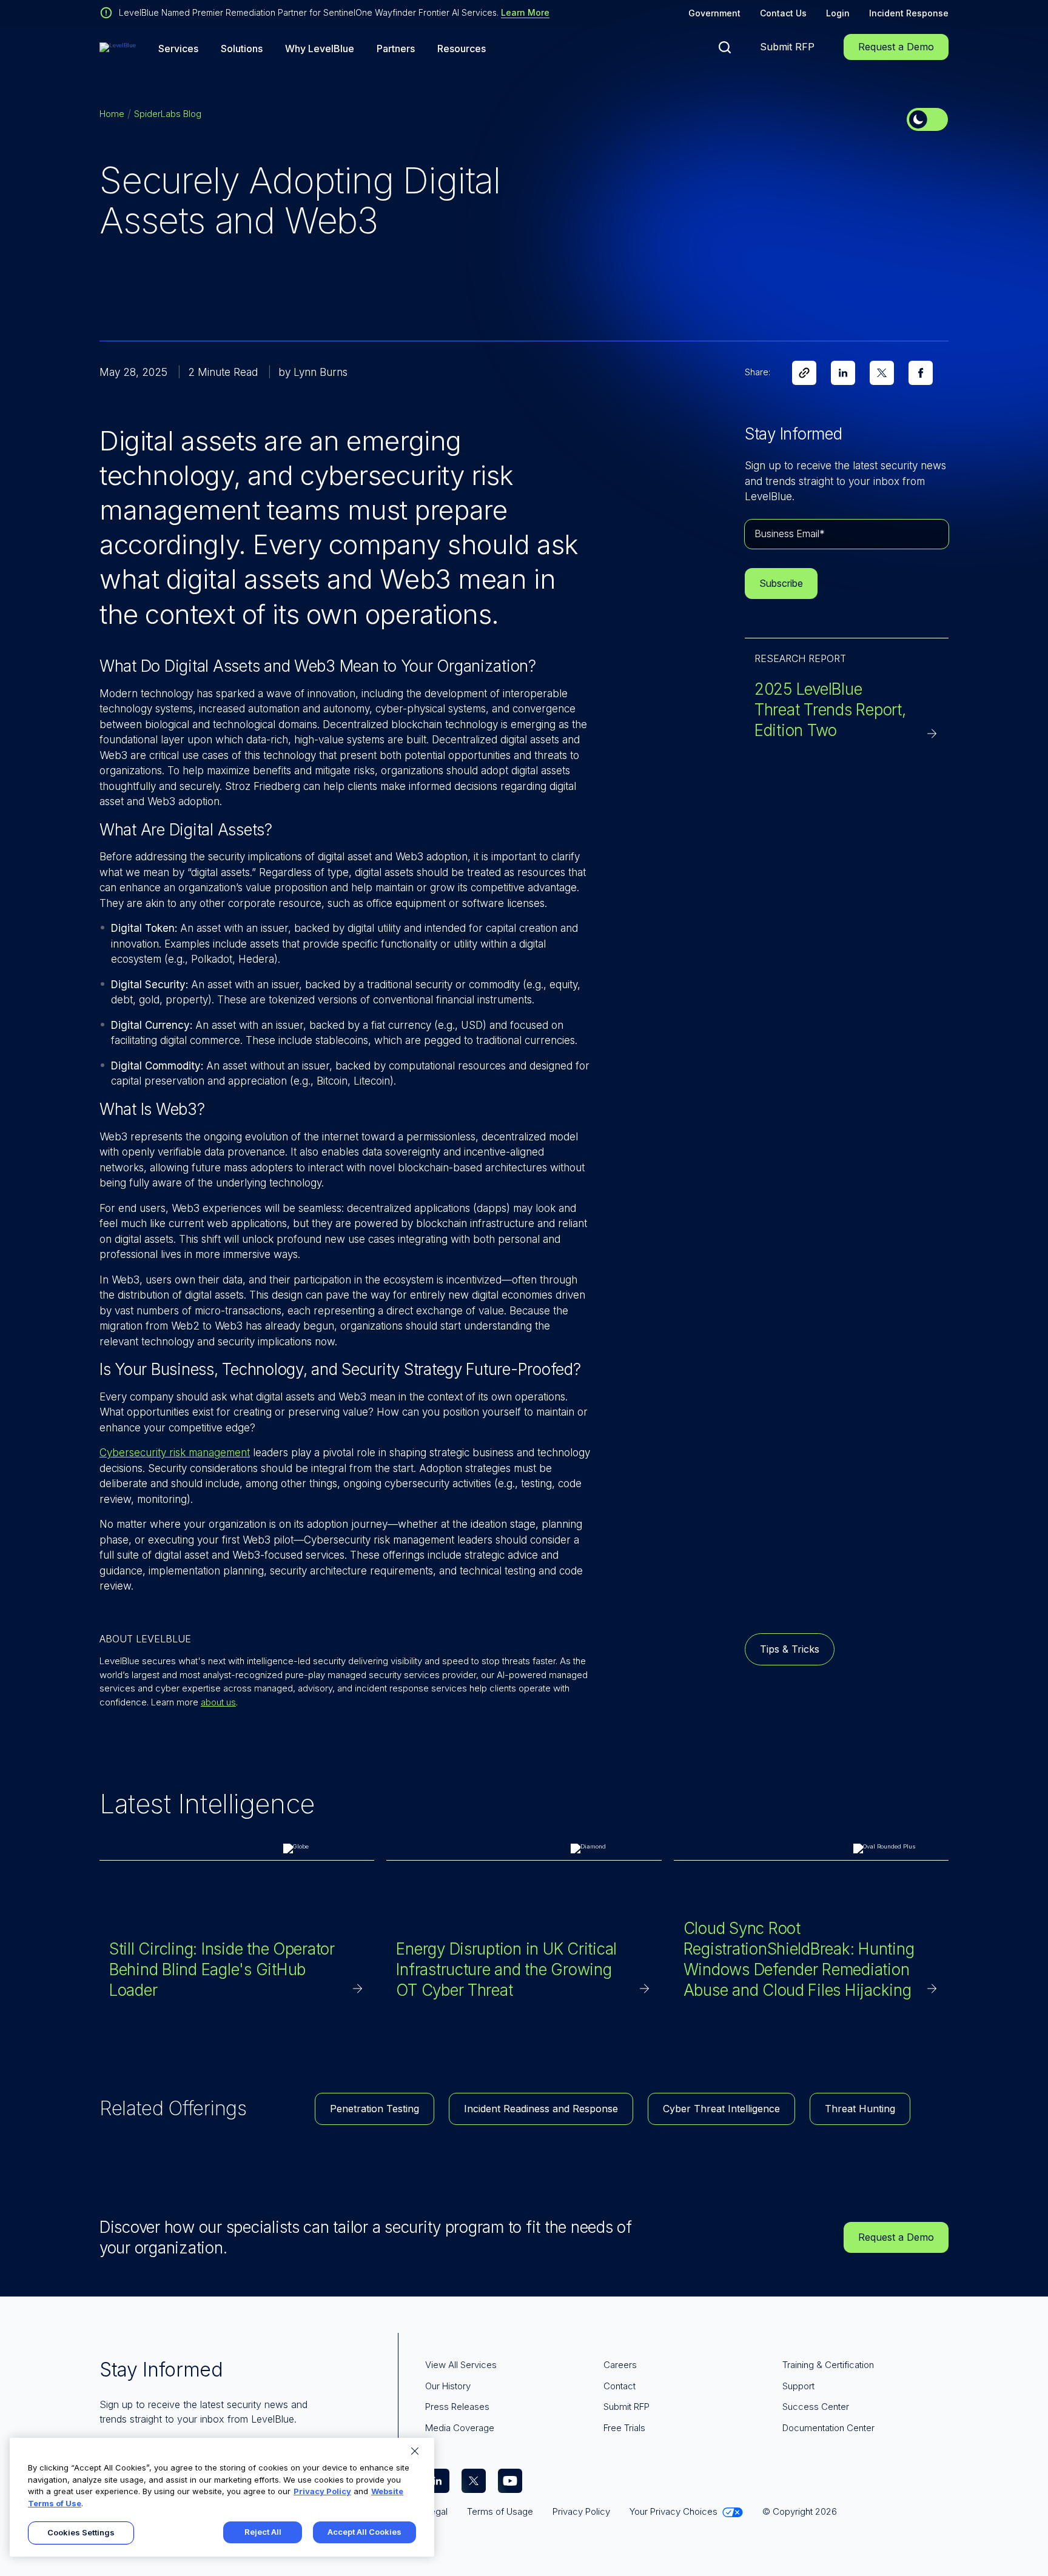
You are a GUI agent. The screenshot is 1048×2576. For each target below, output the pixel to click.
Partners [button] (396, 49)
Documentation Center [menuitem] (828, 2428)
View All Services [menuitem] (461, 2365)
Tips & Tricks (790, 1649)
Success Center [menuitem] (816, 2407)
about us (218, 1702)
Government (714, 13)
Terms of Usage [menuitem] (500, 2511)
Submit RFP (787, 47)
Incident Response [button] (909, 13)
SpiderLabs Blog (168, 114)
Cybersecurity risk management (175, 1453)
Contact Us (783, 13)
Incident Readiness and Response (541, 2109)
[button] (725, 47)
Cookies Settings (81, 2532)
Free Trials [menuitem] (624, 2428)
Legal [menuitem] (436, 2511)
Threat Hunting (860, 2109)
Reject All (263, 2532)
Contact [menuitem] (620, 2386)
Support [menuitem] (798, 2386)
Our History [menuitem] (448, 2386)
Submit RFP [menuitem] (626, 2407)
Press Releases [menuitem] (457, 2407)
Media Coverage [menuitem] (460, 2428)
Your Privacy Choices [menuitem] (673, 2511)
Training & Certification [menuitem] (828, 2365)
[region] (222, 2497)
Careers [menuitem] (620, 2365)
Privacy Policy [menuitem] (581, 2511)
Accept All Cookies (364, 2532)
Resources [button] (462, 49)
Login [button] (838, 13)
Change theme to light (927, 119)
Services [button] (178, 49)
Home (112, 114)
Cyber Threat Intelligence (721, 2109)
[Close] (415, 2451)
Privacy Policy (322, 2491)
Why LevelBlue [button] (320, 49)
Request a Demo (896, 47)
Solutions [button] (242, 49)
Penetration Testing (375, 2109)
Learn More (525, 12)
